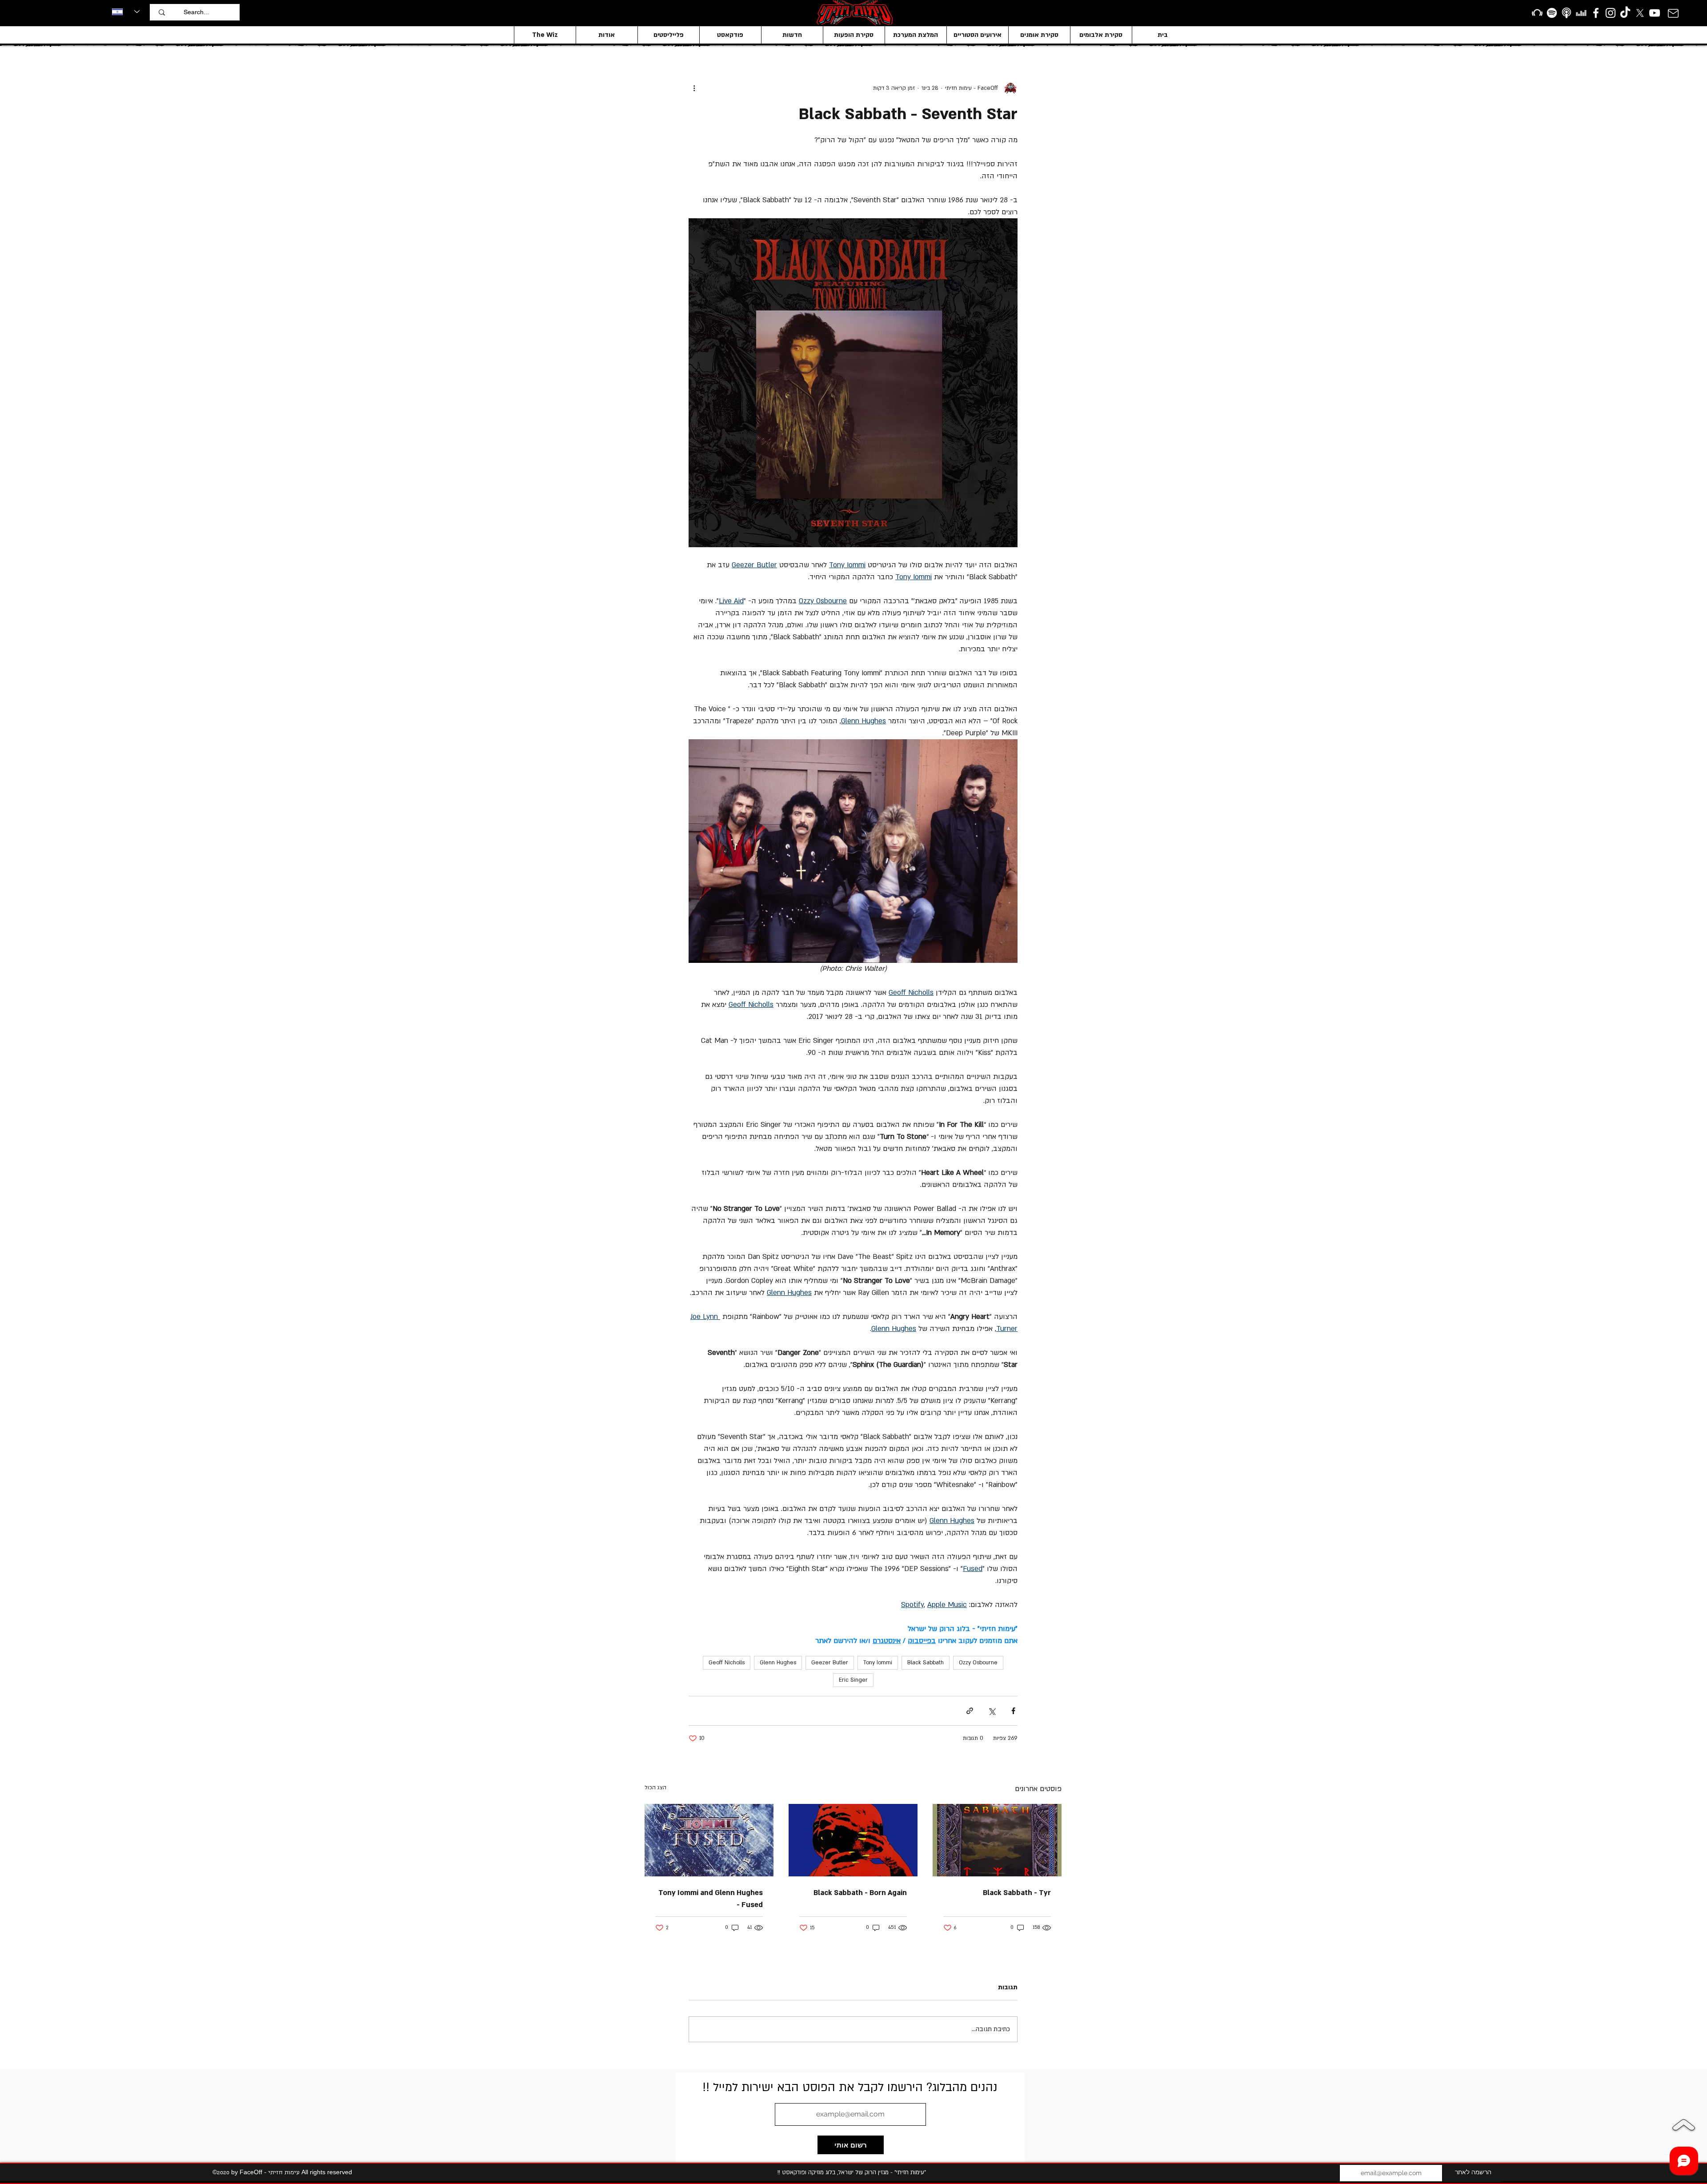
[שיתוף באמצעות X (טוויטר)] (992, 1711)
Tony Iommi (878, 1663)
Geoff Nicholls (727, 1663)
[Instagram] (1611, 13)
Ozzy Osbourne (978, 1663)
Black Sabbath (926, 1663)
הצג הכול (655, 1787)
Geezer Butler (830, 1663)
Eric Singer (853, 1680)
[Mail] (1673, 13)
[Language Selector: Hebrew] (126, 12)
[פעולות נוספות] (694, 88)
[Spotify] (1552, 13)
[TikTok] (1625, 13)
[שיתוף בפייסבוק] (1013, 1711)
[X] (1640, 13)
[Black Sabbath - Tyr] (997, 1840)
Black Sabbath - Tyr (1017, 1893)
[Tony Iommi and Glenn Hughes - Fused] (709, 1840)
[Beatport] (1537, 13)
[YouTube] (1655, 13)
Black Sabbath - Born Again (860, 1893)
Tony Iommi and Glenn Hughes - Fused (711, 1899)
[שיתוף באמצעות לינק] (970, 1711)
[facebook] (1596, 13)
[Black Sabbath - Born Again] (853, 1840)
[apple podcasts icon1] (1567, 13)
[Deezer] (1581, 13)
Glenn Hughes (778, 1663)
